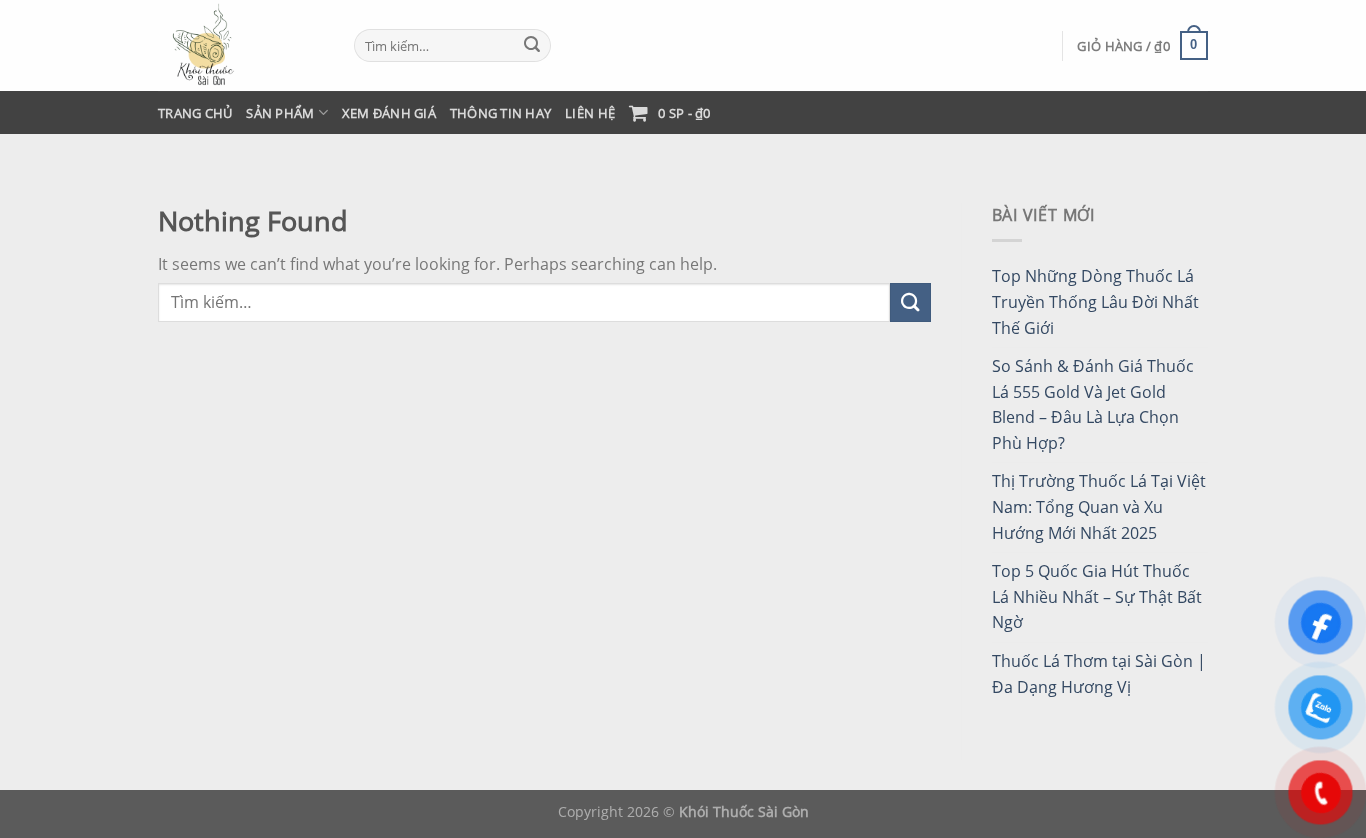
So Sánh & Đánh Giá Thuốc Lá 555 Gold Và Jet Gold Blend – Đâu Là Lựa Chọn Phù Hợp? (1093, 404)
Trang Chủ (195, 113)
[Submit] (532, 46)
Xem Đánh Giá (389, 113)
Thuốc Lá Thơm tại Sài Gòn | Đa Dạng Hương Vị (1099, 674)
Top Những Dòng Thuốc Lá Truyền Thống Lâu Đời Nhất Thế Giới (1095, 301)
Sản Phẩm (280, 113)
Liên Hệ (590, 113)
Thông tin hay (500, 113)
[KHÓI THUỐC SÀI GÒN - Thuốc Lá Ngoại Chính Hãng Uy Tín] (241, 45)
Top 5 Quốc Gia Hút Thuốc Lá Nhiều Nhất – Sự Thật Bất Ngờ (1097, 596)
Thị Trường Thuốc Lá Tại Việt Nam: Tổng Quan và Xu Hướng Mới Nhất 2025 (1099, 506)
